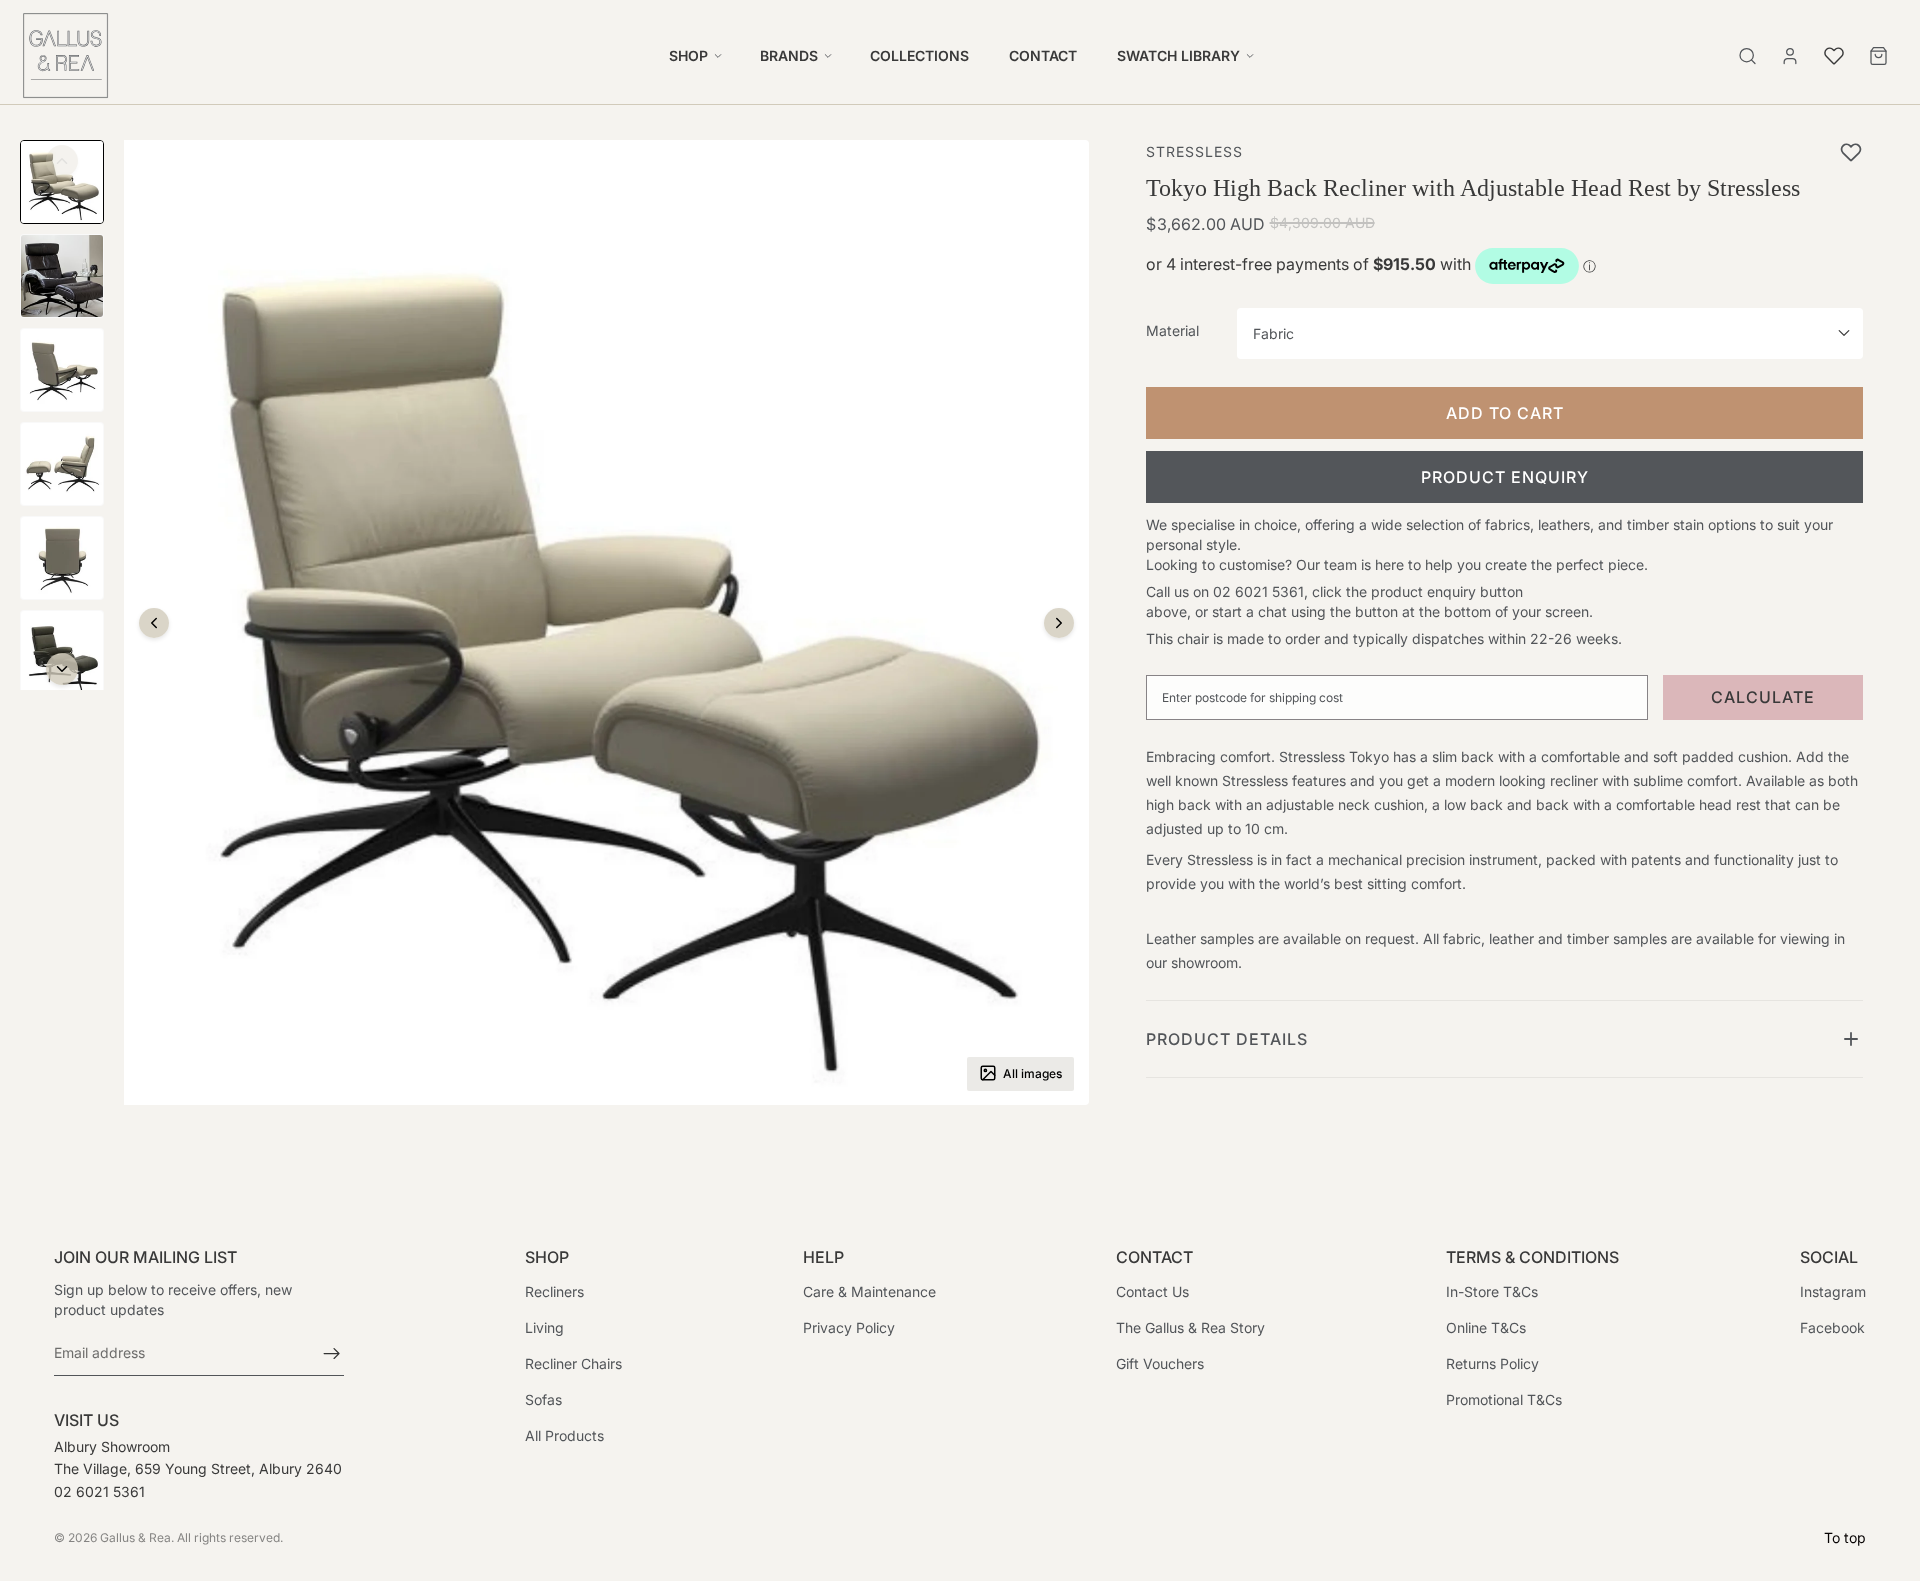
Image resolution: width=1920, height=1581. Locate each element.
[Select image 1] (62, 182)
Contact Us (1152, 1291)
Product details (1227, 1039)
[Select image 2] (62, 276)
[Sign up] (332, 1353)
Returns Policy (1492, 1363)
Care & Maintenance (869, 1291)
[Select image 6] (62, 652)
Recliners (554, 1291)
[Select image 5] (62, 558)
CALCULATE (1763, 697)
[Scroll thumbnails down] (62, 669)
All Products (564, 1435)
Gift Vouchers (1160, 1363)
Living (544, 1327)
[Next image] (1059, 623)
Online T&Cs (1486, 1327)
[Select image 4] (62, 464)
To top (1845, 1537)
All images (1032, 1072)
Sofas (543, 1399)
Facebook (1832, 1327)
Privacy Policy (849, 1327)
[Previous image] (154, 623)
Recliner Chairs (573, 1363)
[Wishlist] (1834, 53)
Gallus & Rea (135, 1537)
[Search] (1748, 56)
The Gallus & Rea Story (1190, 1327)
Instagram (1833, 1291)
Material (1172, 330)
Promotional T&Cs (1504, 1399)
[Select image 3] (62, 370)
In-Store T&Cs (1492, 1291)
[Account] (1790, 56)
